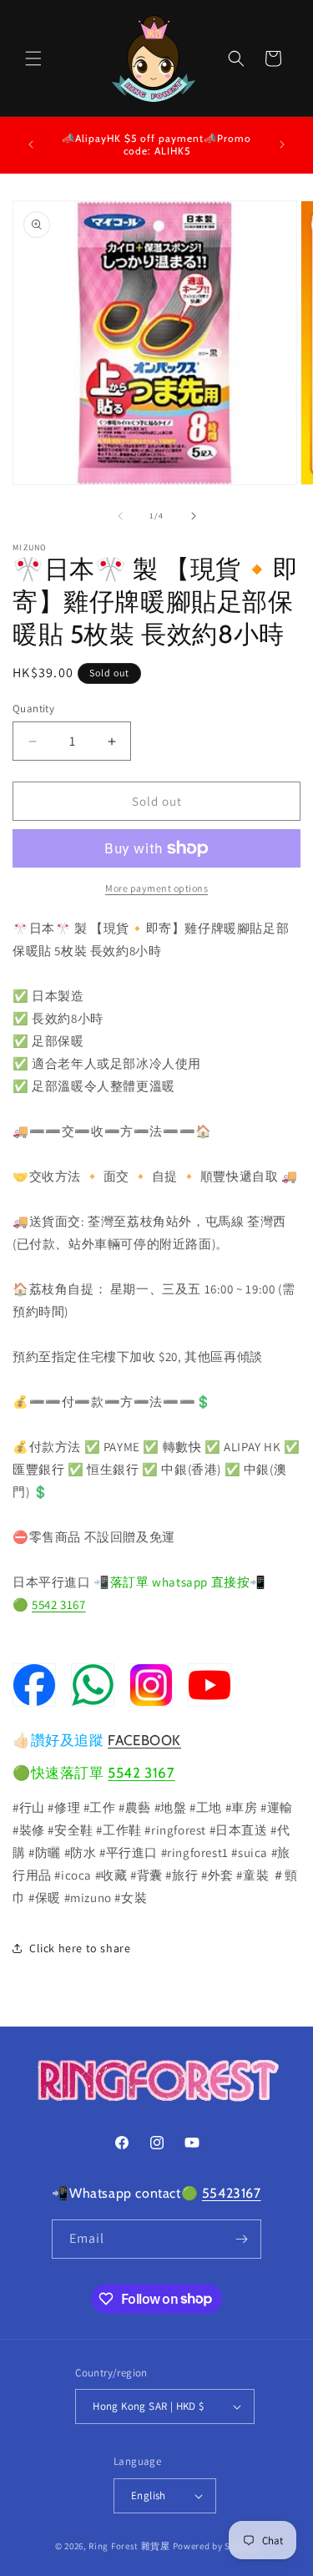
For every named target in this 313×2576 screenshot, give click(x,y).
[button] (33, 58)
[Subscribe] (242, 2239)
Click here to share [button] (80, 1948)
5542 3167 (58, 1604)
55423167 (232, 2193)
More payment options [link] (156, 888)
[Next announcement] (282, 144)
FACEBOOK (144, 1740)
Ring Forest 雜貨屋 (129, 2546)
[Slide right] (194, 516)
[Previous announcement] (31, 144)
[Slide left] (120, 516)
